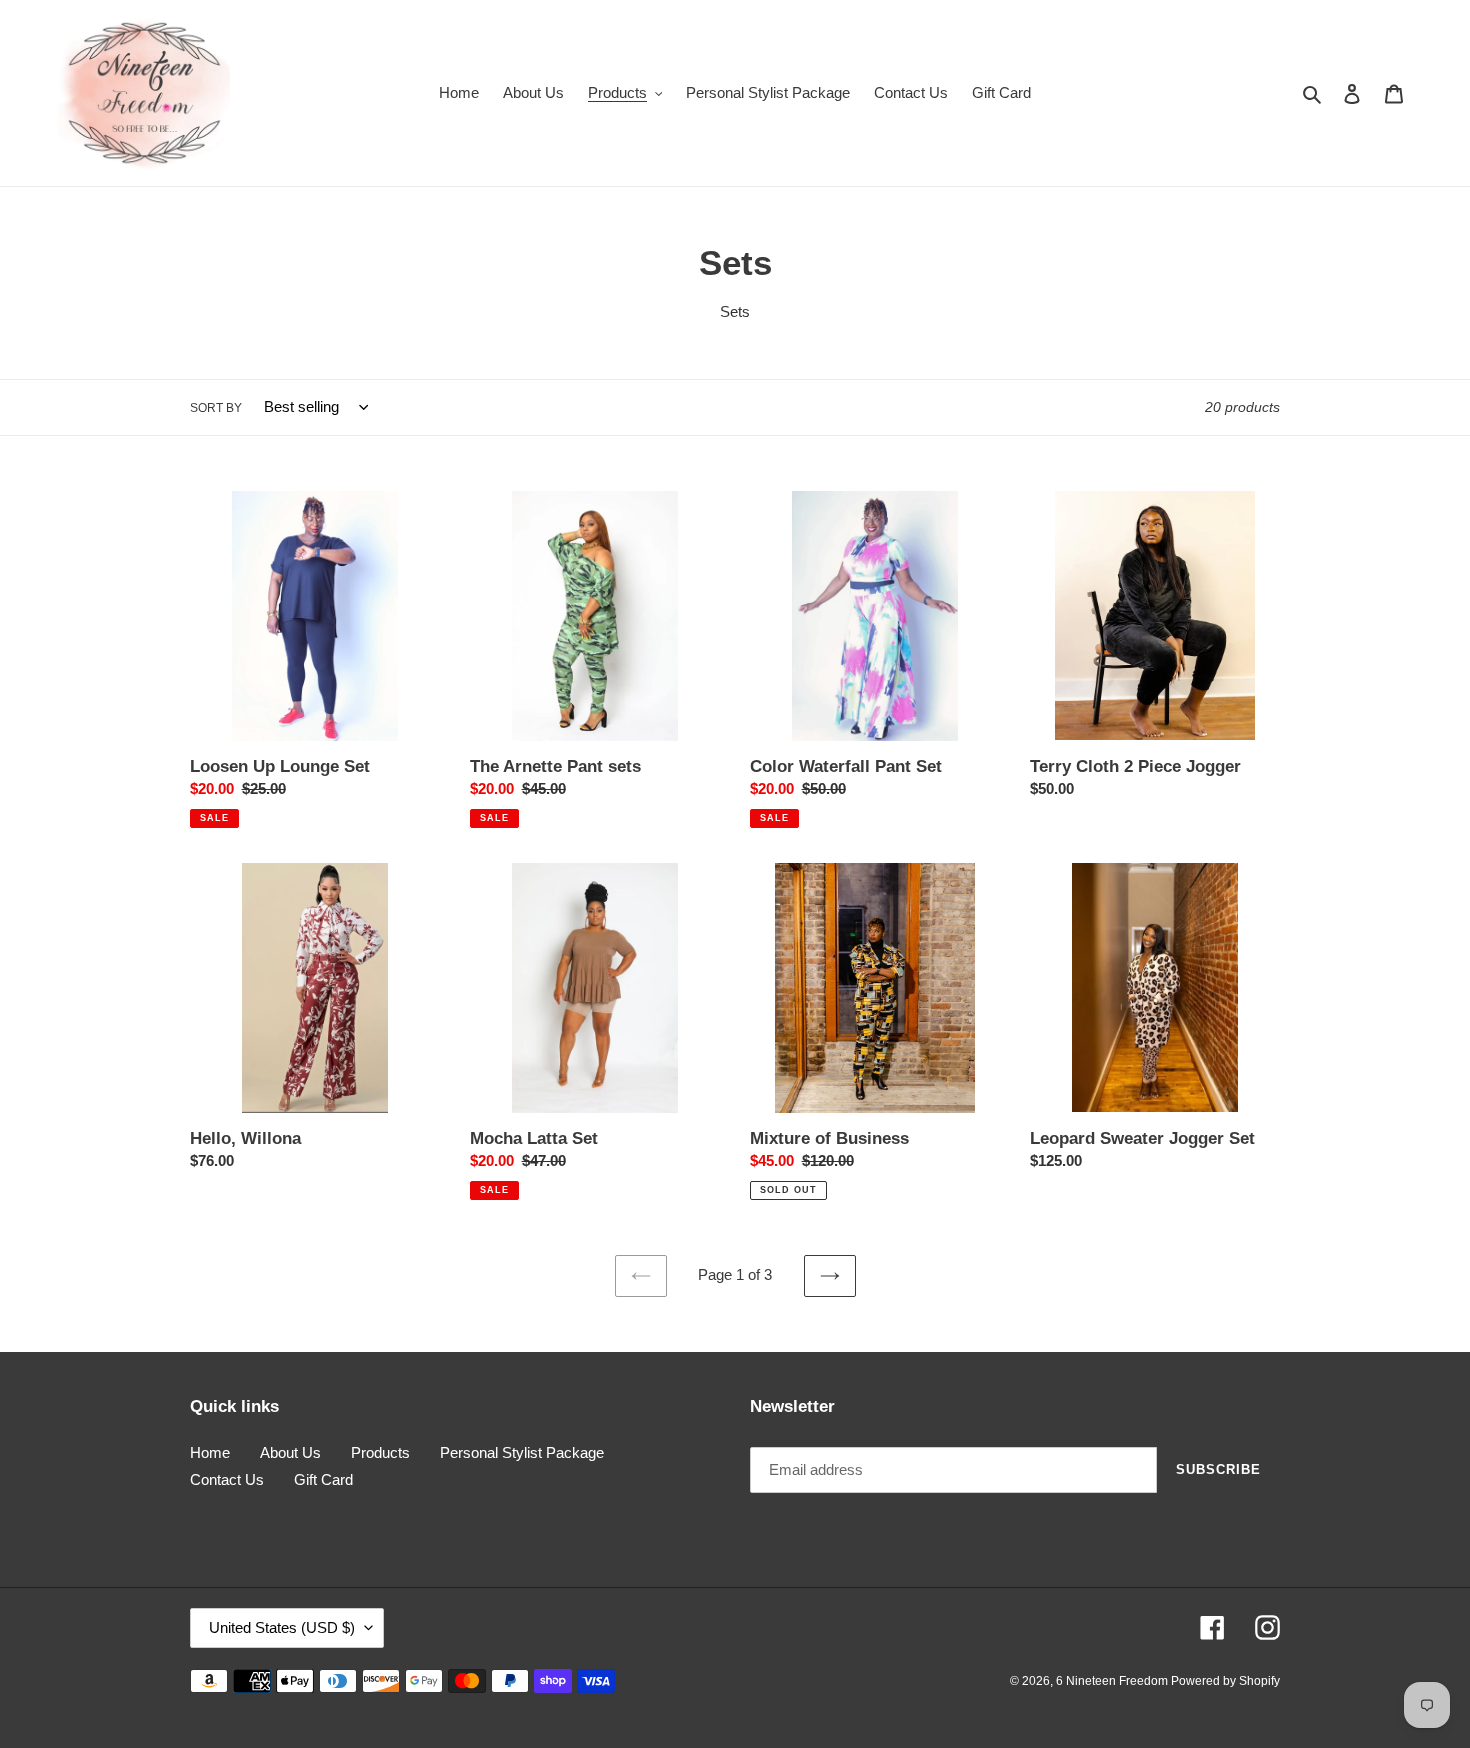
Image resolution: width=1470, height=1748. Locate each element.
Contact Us (227, 1479)
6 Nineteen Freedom (1113, 1681)
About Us (290, 1452)
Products (380, 1452)
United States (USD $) (282, 1627)
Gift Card (323, 1479)
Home (210, 1452)
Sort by (216, 408)
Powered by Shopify (1225, 1681)
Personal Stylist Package (522, 1452)
